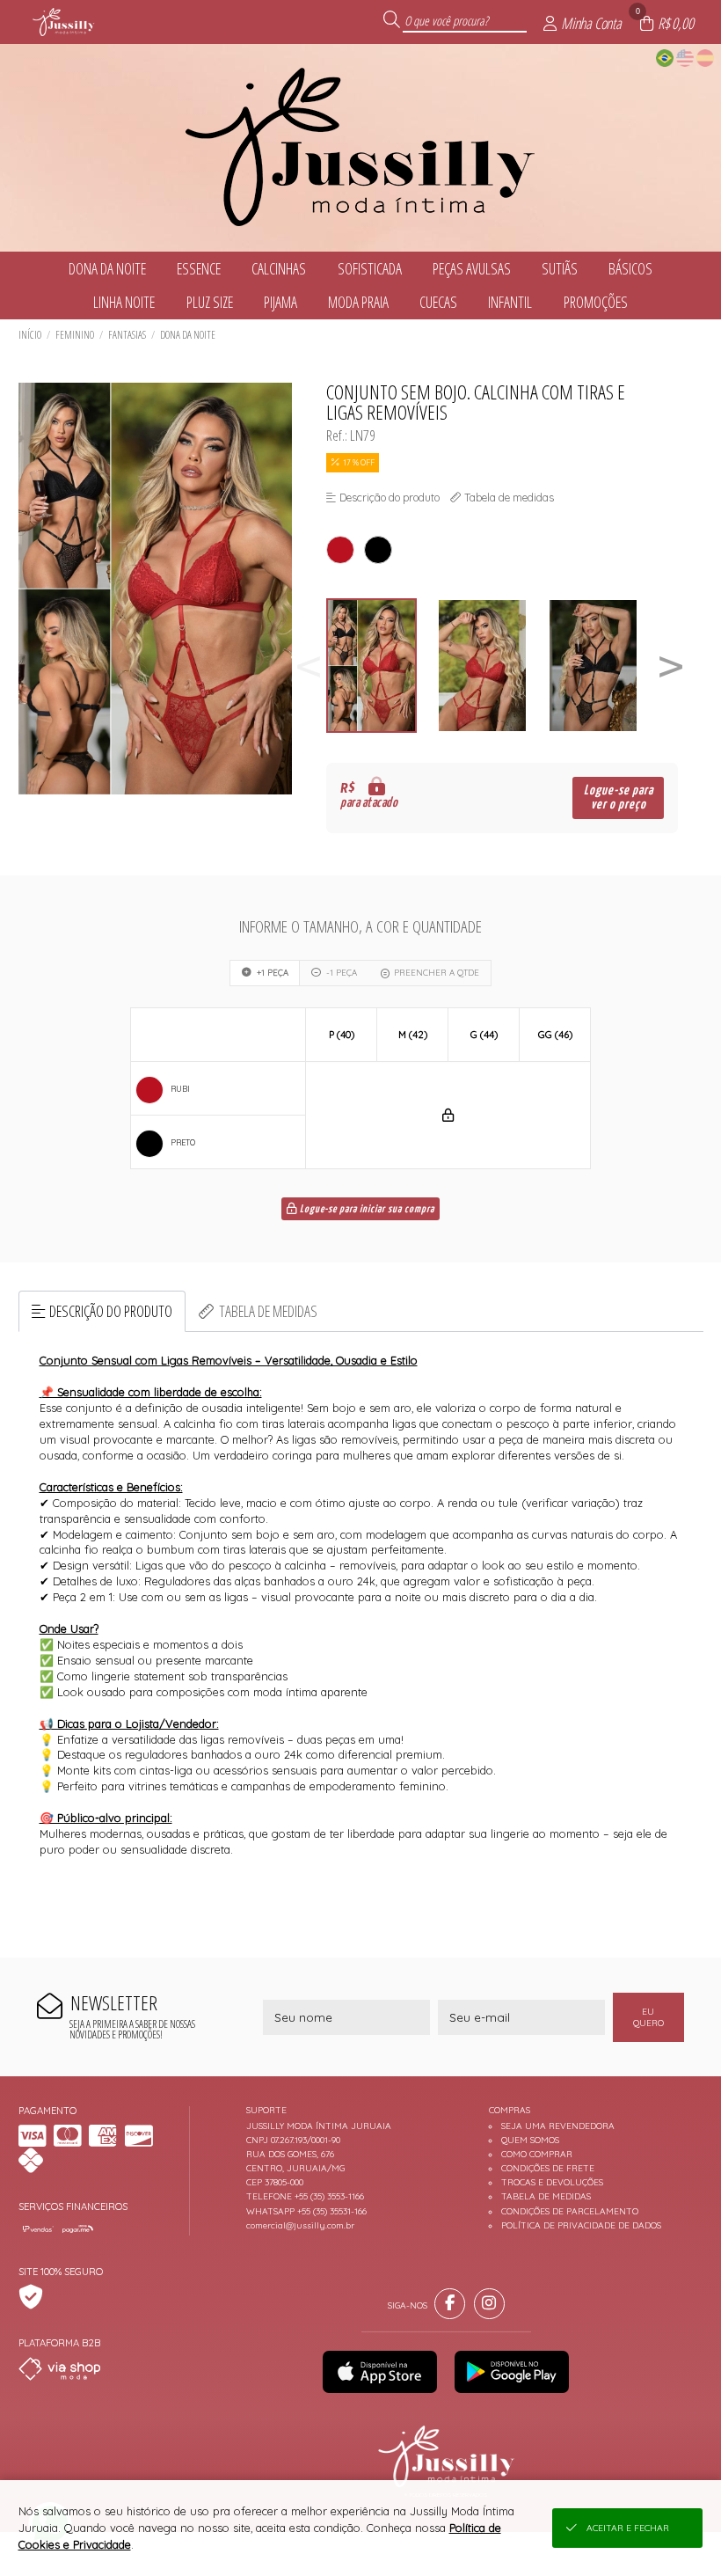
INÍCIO (30, 335)
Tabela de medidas (268, 1311)
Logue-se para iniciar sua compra (366, 1210)
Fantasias (127, 335)
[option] (382, 666)
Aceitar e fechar (628, 2528)
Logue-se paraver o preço (619, 798)
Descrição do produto (111, 1311)
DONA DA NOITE (188, 335)
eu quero (648, 2017)
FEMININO (75, 335)
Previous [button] (309, 666)
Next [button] (671, 666)
